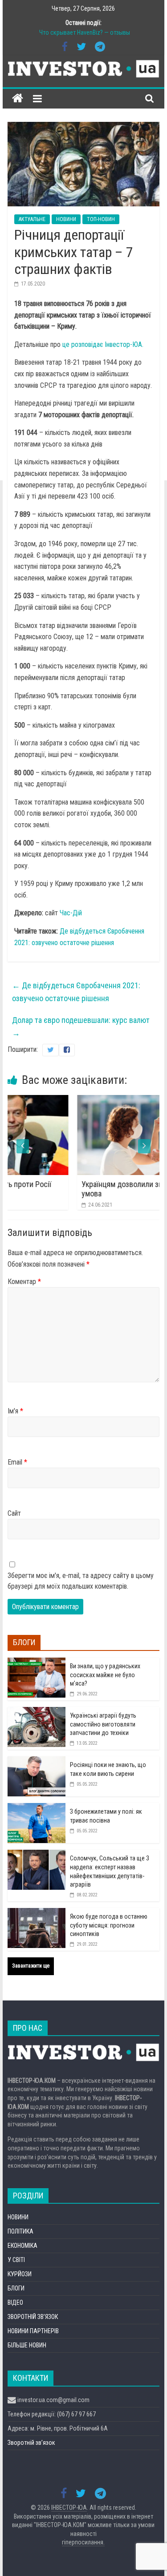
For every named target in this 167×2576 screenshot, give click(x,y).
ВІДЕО (15, 2302)
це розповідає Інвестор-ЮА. (103, 344)
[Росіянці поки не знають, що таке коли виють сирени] (37, 1761)
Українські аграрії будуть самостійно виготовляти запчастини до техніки (103, 1724)
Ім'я (15, 1411)
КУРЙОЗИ (20, 2274)
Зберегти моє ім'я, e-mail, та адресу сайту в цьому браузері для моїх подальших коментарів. (81, 1581)
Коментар (24, 1282)
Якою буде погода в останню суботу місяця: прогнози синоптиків (109, 1925)
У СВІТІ (16, 2260)
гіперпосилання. (83, 2542)
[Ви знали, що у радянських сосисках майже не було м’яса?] (37, 1662)
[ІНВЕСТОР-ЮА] (18, 99)
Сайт (14, 1513)
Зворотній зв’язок (31, 2443)
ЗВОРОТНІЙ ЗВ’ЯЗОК (33, 2317)
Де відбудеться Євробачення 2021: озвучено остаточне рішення (76, 992)
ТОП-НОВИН (101, 219)
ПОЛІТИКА (20, 2231)
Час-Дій (71, 913)
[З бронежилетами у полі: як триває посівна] (37, 1808)
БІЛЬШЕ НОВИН (27, 2345)
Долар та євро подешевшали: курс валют (81, 1026)
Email (17, 1462)
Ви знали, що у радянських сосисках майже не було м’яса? (105, 1675)
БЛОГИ (16, 2288)
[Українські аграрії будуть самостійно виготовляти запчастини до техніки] (37, 1712)
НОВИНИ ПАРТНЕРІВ (33, 2331)
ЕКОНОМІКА (22, 2246)
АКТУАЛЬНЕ (32, 219)
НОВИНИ (66, 219)
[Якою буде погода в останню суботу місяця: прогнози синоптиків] (37, 1913)
